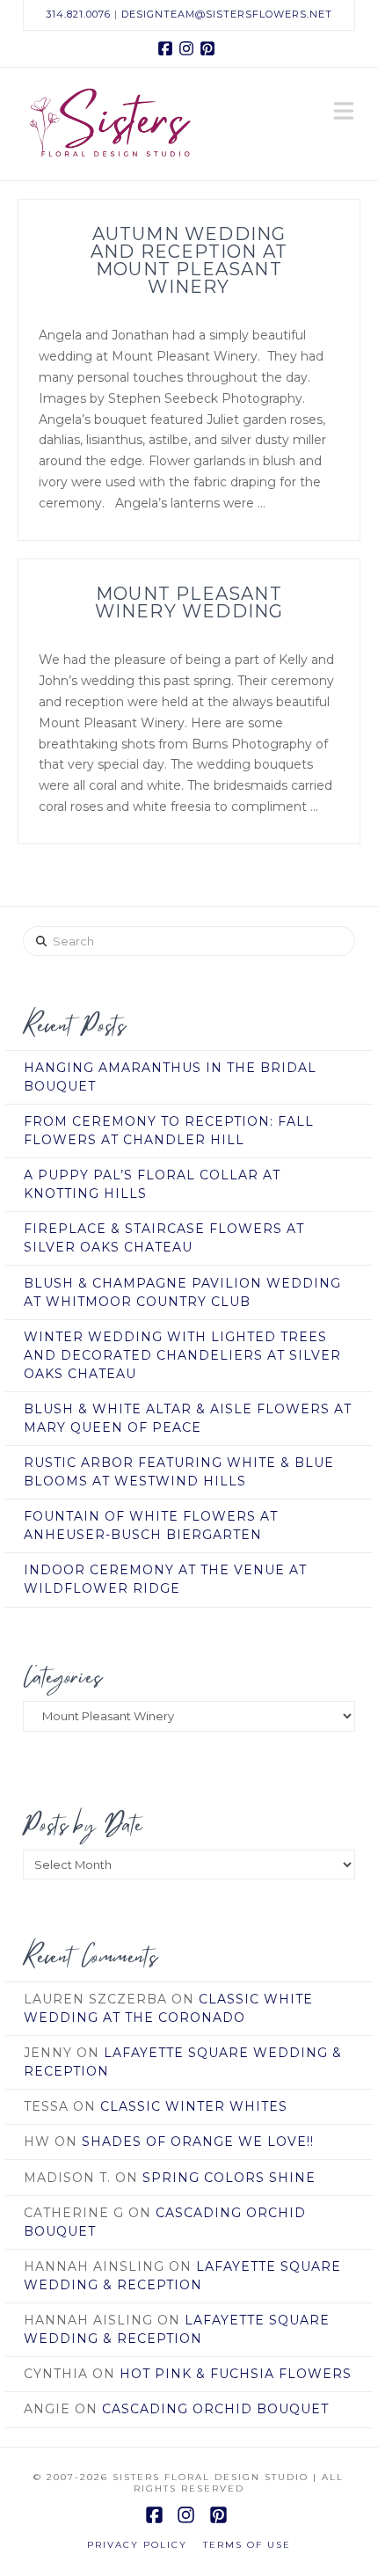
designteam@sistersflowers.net (227, 14)
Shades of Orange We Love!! (198, 2142)
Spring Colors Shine (229, 2178)
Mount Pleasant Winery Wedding (189, 602)
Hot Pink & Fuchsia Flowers (236, 2374)
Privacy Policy (137, 2545)
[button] (344, 113)
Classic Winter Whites (194, 2106)
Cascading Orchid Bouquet (215, 2409)
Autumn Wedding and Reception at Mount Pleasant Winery (189, 260)
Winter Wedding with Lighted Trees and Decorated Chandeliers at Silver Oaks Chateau (182, 1355)
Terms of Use (247, 2545)
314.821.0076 (78, 14)
